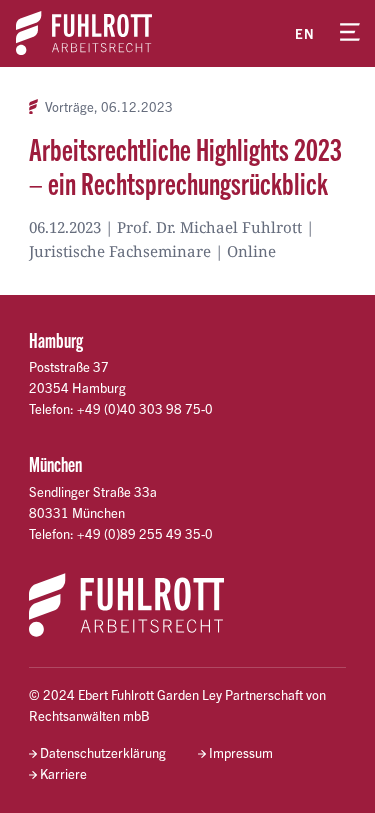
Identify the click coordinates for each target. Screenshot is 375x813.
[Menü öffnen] (350, 33)
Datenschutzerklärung (103, 752)
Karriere (63, 773)
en (305, 33)
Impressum (241, 752)
